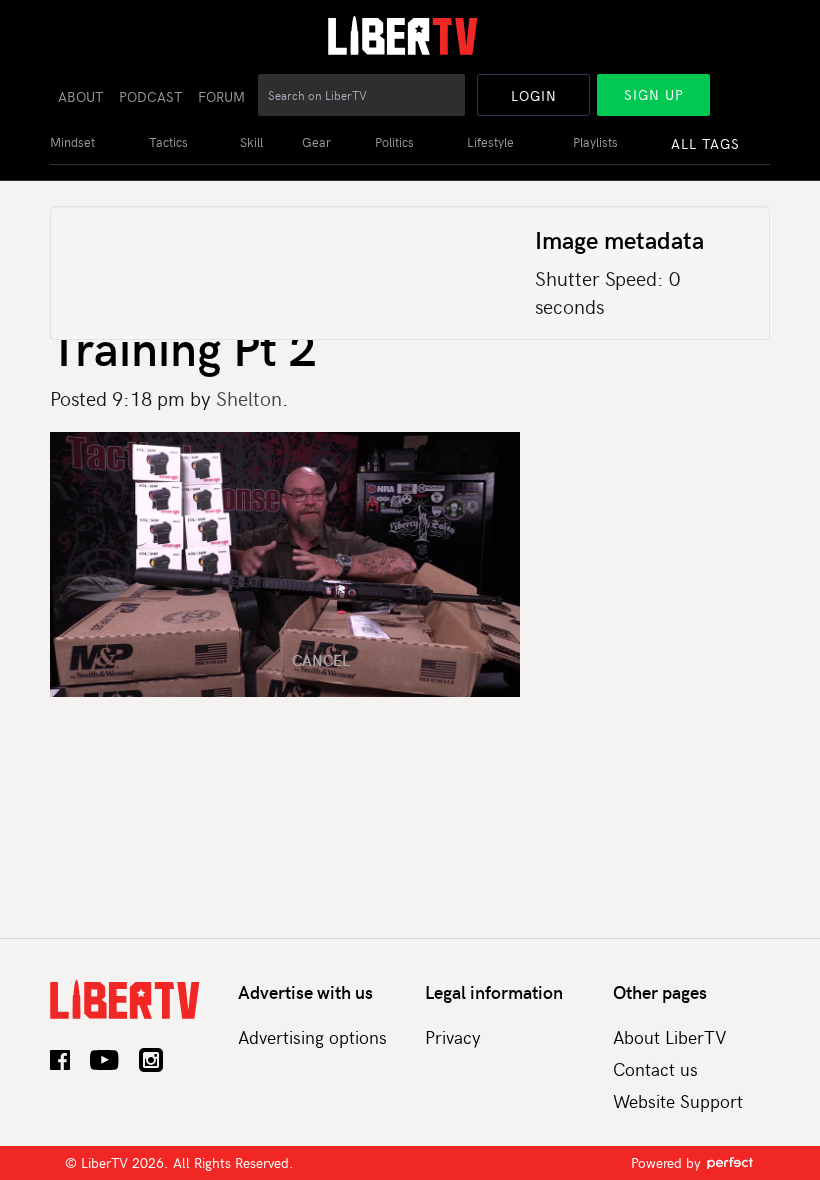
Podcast (150, 96)
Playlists (595, 142)
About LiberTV (670, 1036)
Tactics (168, 142)
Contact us (655, 1068)
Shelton (249, 397)
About (80, 96)
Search (451, 106)
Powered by (668, 1162)
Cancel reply (321, 660)
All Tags (705, 143)
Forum (221, 96)
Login (534, 95)
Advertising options (312, 1036)
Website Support (678, 1100)
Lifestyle (490, 142)
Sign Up (654, 94)
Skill (251, 142)
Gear (316, 142)
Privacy (453, 1036)
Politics (394, 142)
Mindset (72, 142)
